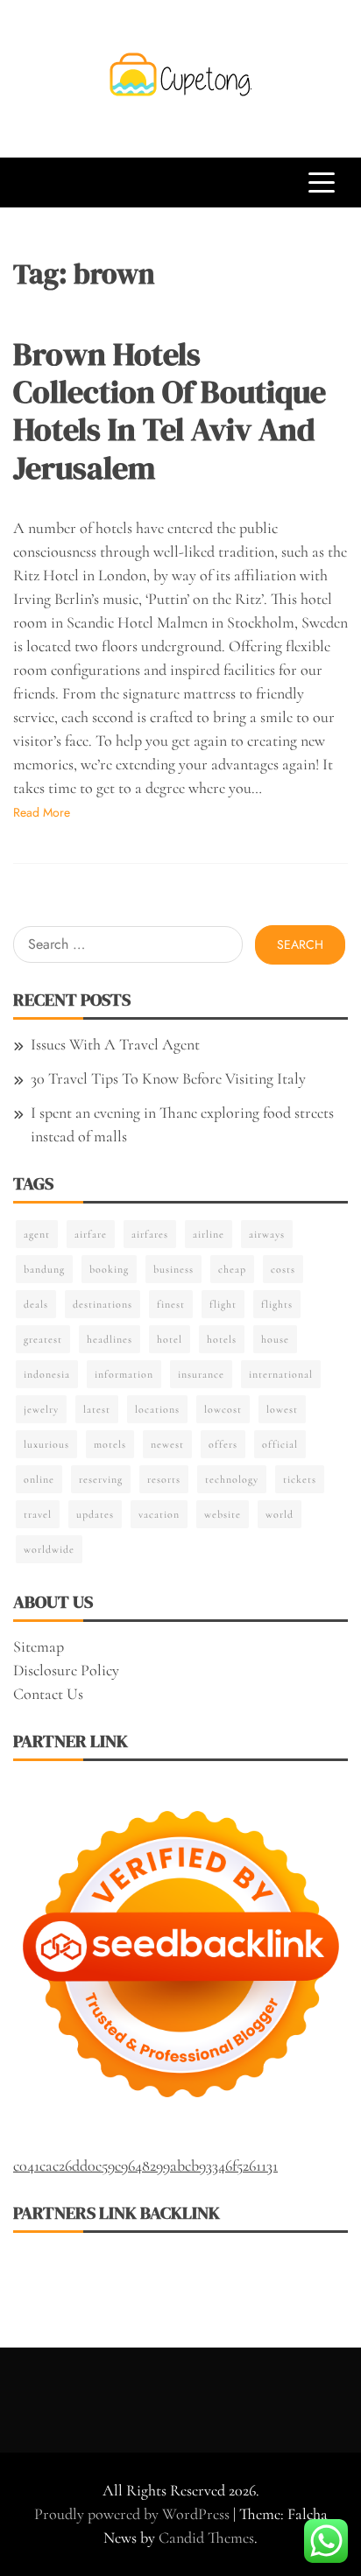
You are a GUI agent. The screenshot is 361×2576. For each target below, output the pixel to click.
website (223, 1514)
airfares (150, 1234)
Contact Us (48, 1694)
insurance (201, 1374)
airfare (91, 1234)
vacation (159, 1514)
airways (267, 1234)
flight (223, 1304)
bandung (44, 1269)
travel (38, 1514)
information (124, 1374)
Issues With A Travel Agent (115, 1044)
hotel (170, 1339)
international (281, 1374)
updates (95, 1514)
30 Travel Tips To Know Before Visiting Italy (168, 1078)
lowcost (223, 1409)
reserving (101, 1479)
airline (209, 1234)
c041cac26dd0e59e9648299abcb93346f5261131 (145, 2165)
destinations (103, 1304)
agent (37, 1234)
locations (157, 1409)
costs (283, 1269)
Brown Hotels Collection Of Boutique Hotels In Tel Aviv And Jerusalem (170, 411)
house (275, 1339)
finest (171, 1304)
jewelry (41, 1409)
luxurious (46, 1444)
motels (110, 1444)
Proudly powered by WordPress (134, 2514)
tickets (300, 1479)
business (173, 1269)
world (280, 1514)
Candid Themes (206, 2537)
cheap (232, 1269)
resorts (164, 1479)
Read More (42, 812)
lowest (282, 1409)
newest (167, 1444)
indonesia (47, 1374)
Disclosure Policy (66, 1670)
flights (277, 1304)
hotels (222, 1339)
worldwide (49, 1549)
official (280, 1444)
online (39, 1479)
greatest (43, 1339)
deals (36, 1304)
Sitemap (39, 1646)
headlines (110, 1339)
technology (232, 1479)
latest (97, 1409)
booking (109, 1269)
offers (223, 1444)
